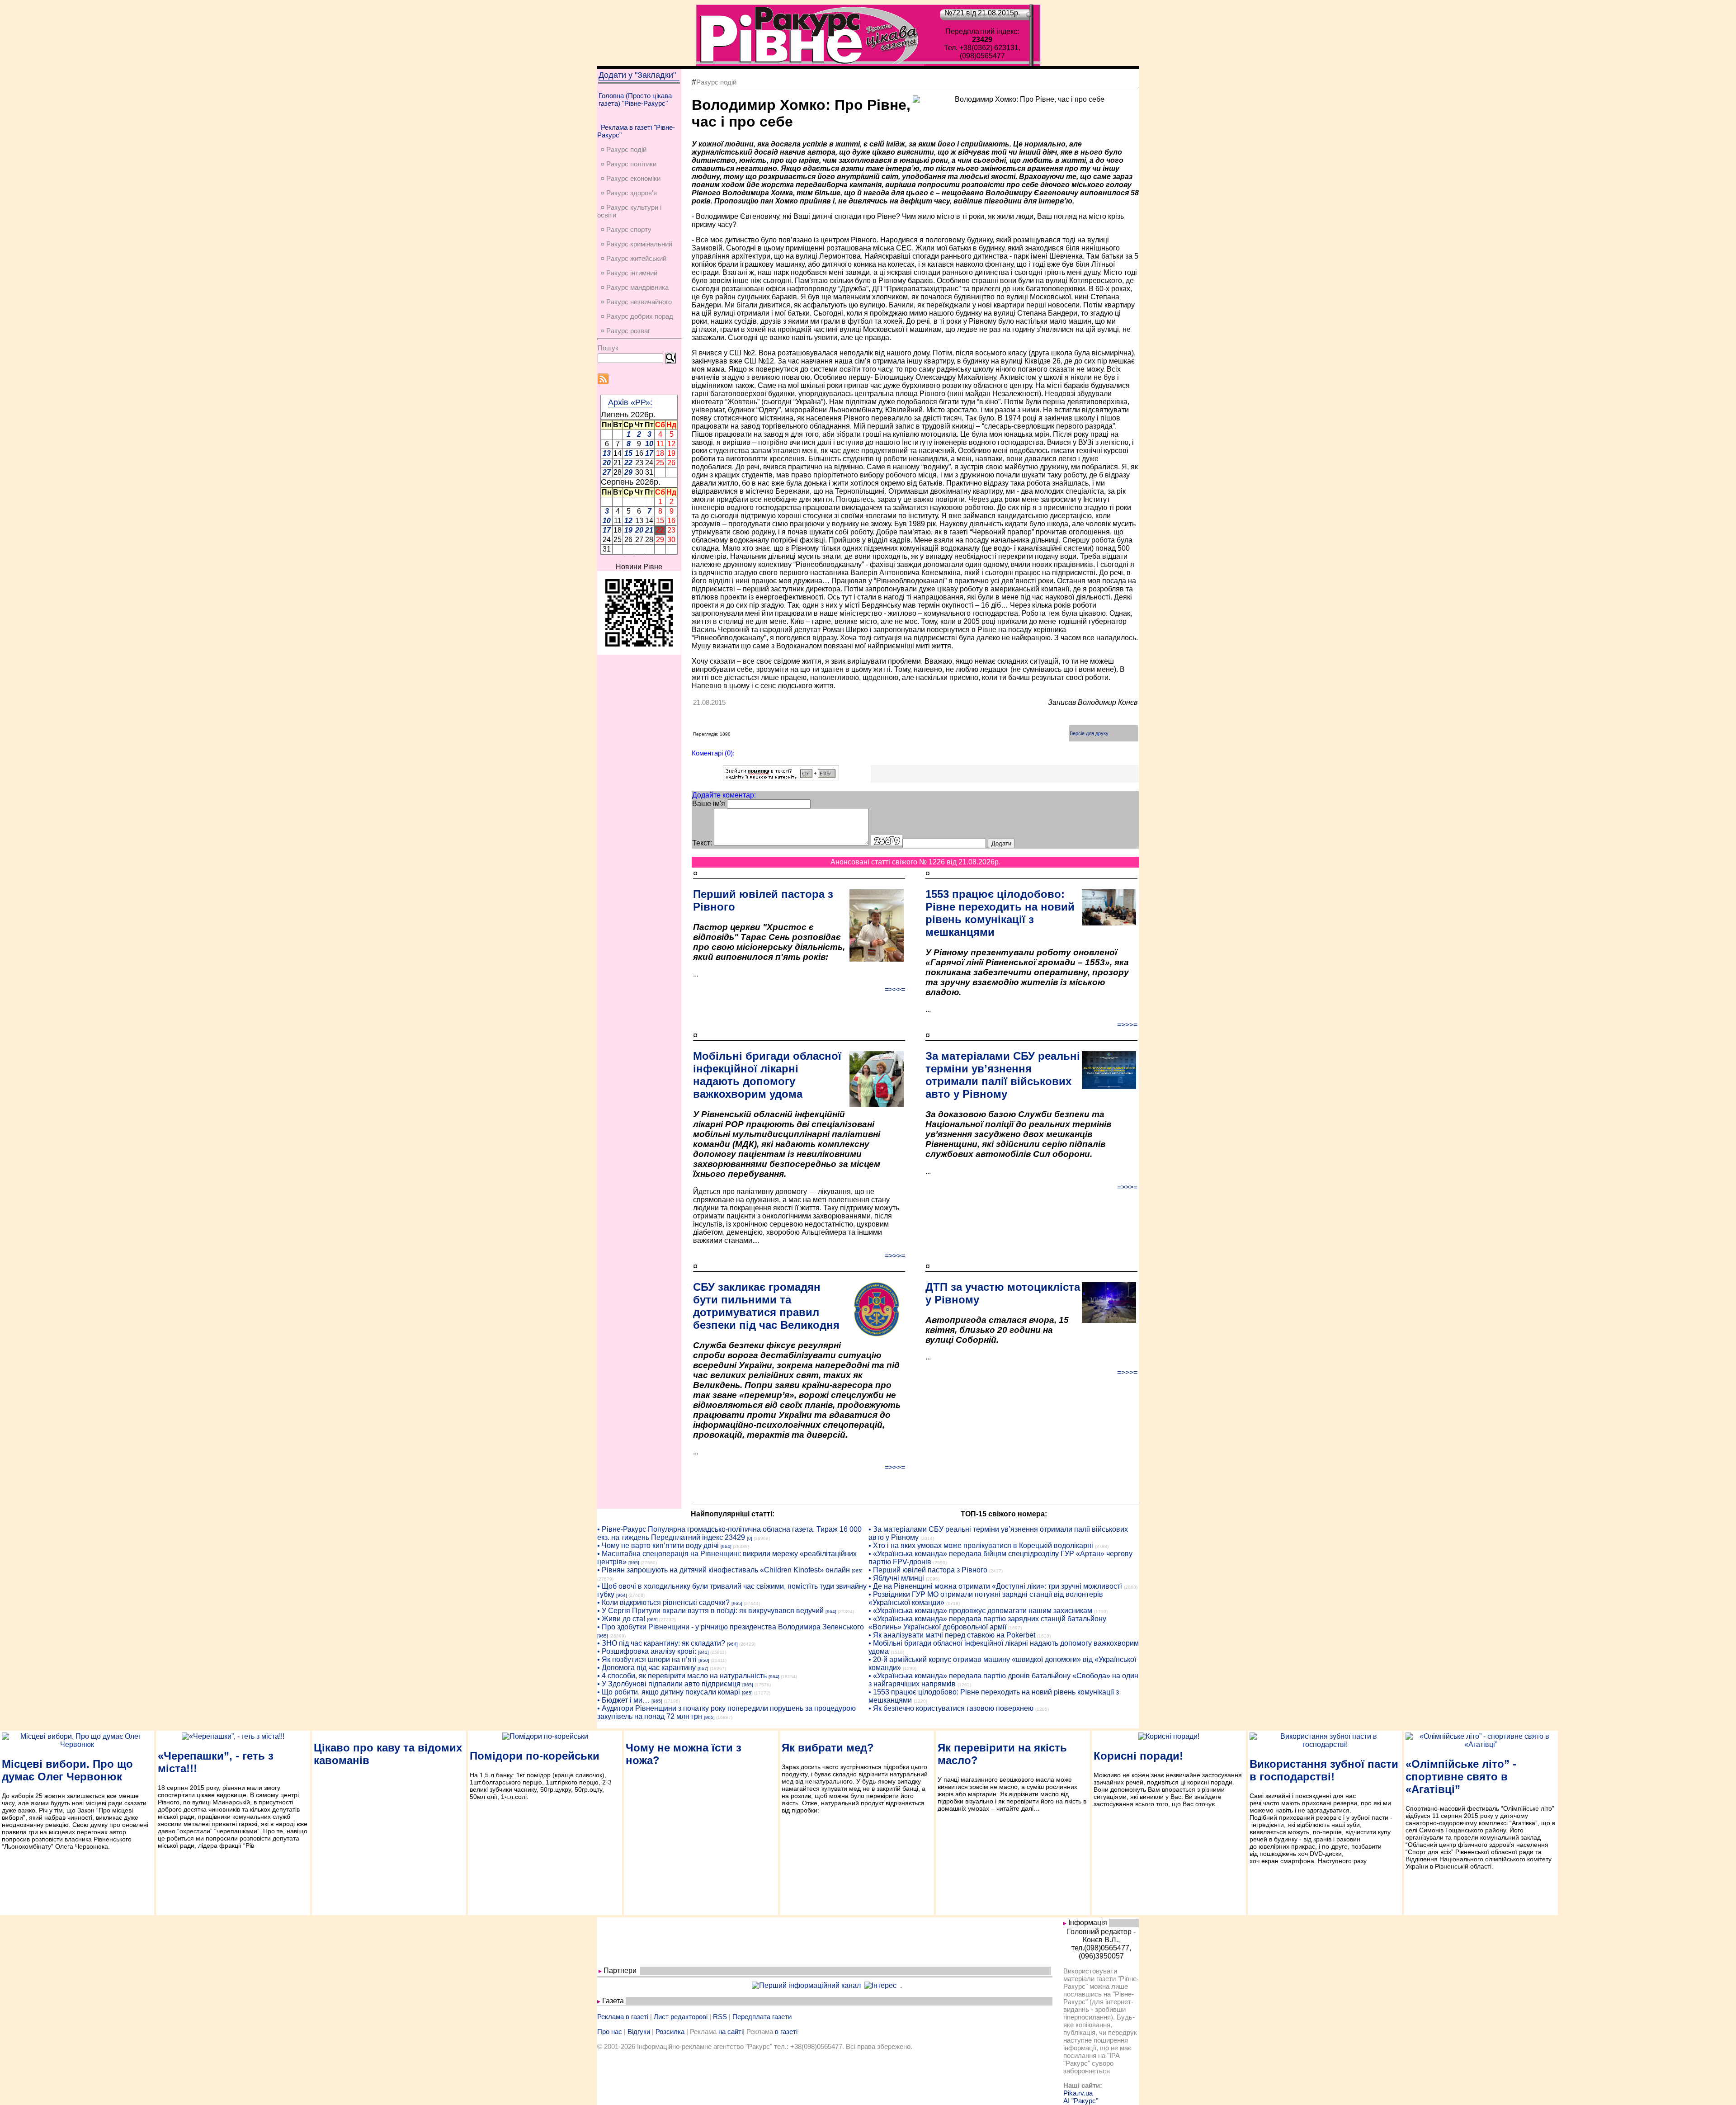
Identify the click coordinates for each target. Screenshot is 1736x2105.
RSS (720, 2017)
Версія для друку (1089, 733)
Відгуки (639, 2032)
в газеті (786, 2032)
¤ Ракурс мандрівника (635, 287)
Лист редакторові (681, 2017)
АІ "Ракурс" (1081, 2101)
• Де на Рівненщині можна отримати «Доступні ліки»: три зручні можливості (995, 1586)
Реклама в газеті (623, 2017)
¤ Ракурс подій (624, 149)
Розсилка (670, 2032)
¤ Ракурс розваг (625, 331)
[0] (750, 1538)
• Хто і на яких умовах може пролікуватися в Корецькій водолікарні (981, 1546)
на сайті (731, 2032)
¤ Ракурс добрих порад (637, 316)
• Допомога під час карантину (646, 1668)
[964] (726, 1546)
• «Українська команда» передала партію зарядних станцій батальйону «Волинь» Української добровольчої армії (987, 1623)
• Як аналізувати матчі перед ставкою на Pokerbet (952, 1635)
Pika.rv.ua (1078, 2093)
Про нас (610, 2032)
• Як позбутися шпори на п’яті (647, 1659)
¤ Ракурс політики (629, 164)
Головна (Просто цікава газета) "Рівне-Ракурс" (635, 99)
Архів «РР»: (630, 402)
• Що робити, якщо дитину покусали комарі (669, 1692)
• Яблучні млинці (896, 1578)
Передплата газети (762, 2017)
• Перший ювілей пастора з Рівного (928, 1570)
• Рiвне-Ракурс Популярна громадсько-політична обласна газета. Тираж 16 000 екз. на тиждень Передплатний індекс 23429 (729, 1533)
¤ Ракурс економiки (631, 178)
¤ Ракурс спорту (626, 229)
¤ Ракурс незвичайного (636, 302)
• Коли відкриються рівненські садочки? (663, 1602)
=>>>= (895, 989)
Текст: (702, 843)
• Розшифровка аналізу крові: (647, 1651)
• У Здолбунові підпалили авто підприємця (669, 1684)
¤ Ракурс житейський (634, 258)
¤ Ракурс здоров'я (629, 193)
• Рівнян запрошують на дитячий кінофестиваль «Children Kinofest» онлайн (724, 1570)
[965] (634, 1563)
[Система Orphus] (781, 778)
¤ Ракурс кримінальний (637, 244)
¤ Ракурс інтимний (629, 273)
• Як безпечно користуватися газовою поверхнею (951, 1708)
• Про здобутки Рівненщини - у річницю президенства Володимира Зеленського (731, 1627)
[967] (703, 1668)
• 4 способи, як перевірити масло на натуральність (682, 1676)
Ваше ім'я (709, 804)
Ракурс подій (716, 82)
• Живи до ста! (621, 1619)
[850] (704, 1660)
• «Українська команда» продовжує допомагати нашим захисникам (980, 1611)
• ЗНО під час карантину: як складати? (661, 1643)
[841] (703, 1652)
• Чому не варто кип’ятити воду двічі (658, 1546)
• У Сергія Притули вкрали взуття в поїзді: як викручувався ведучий (710, 1611)
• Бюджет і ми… (623, 1700)
